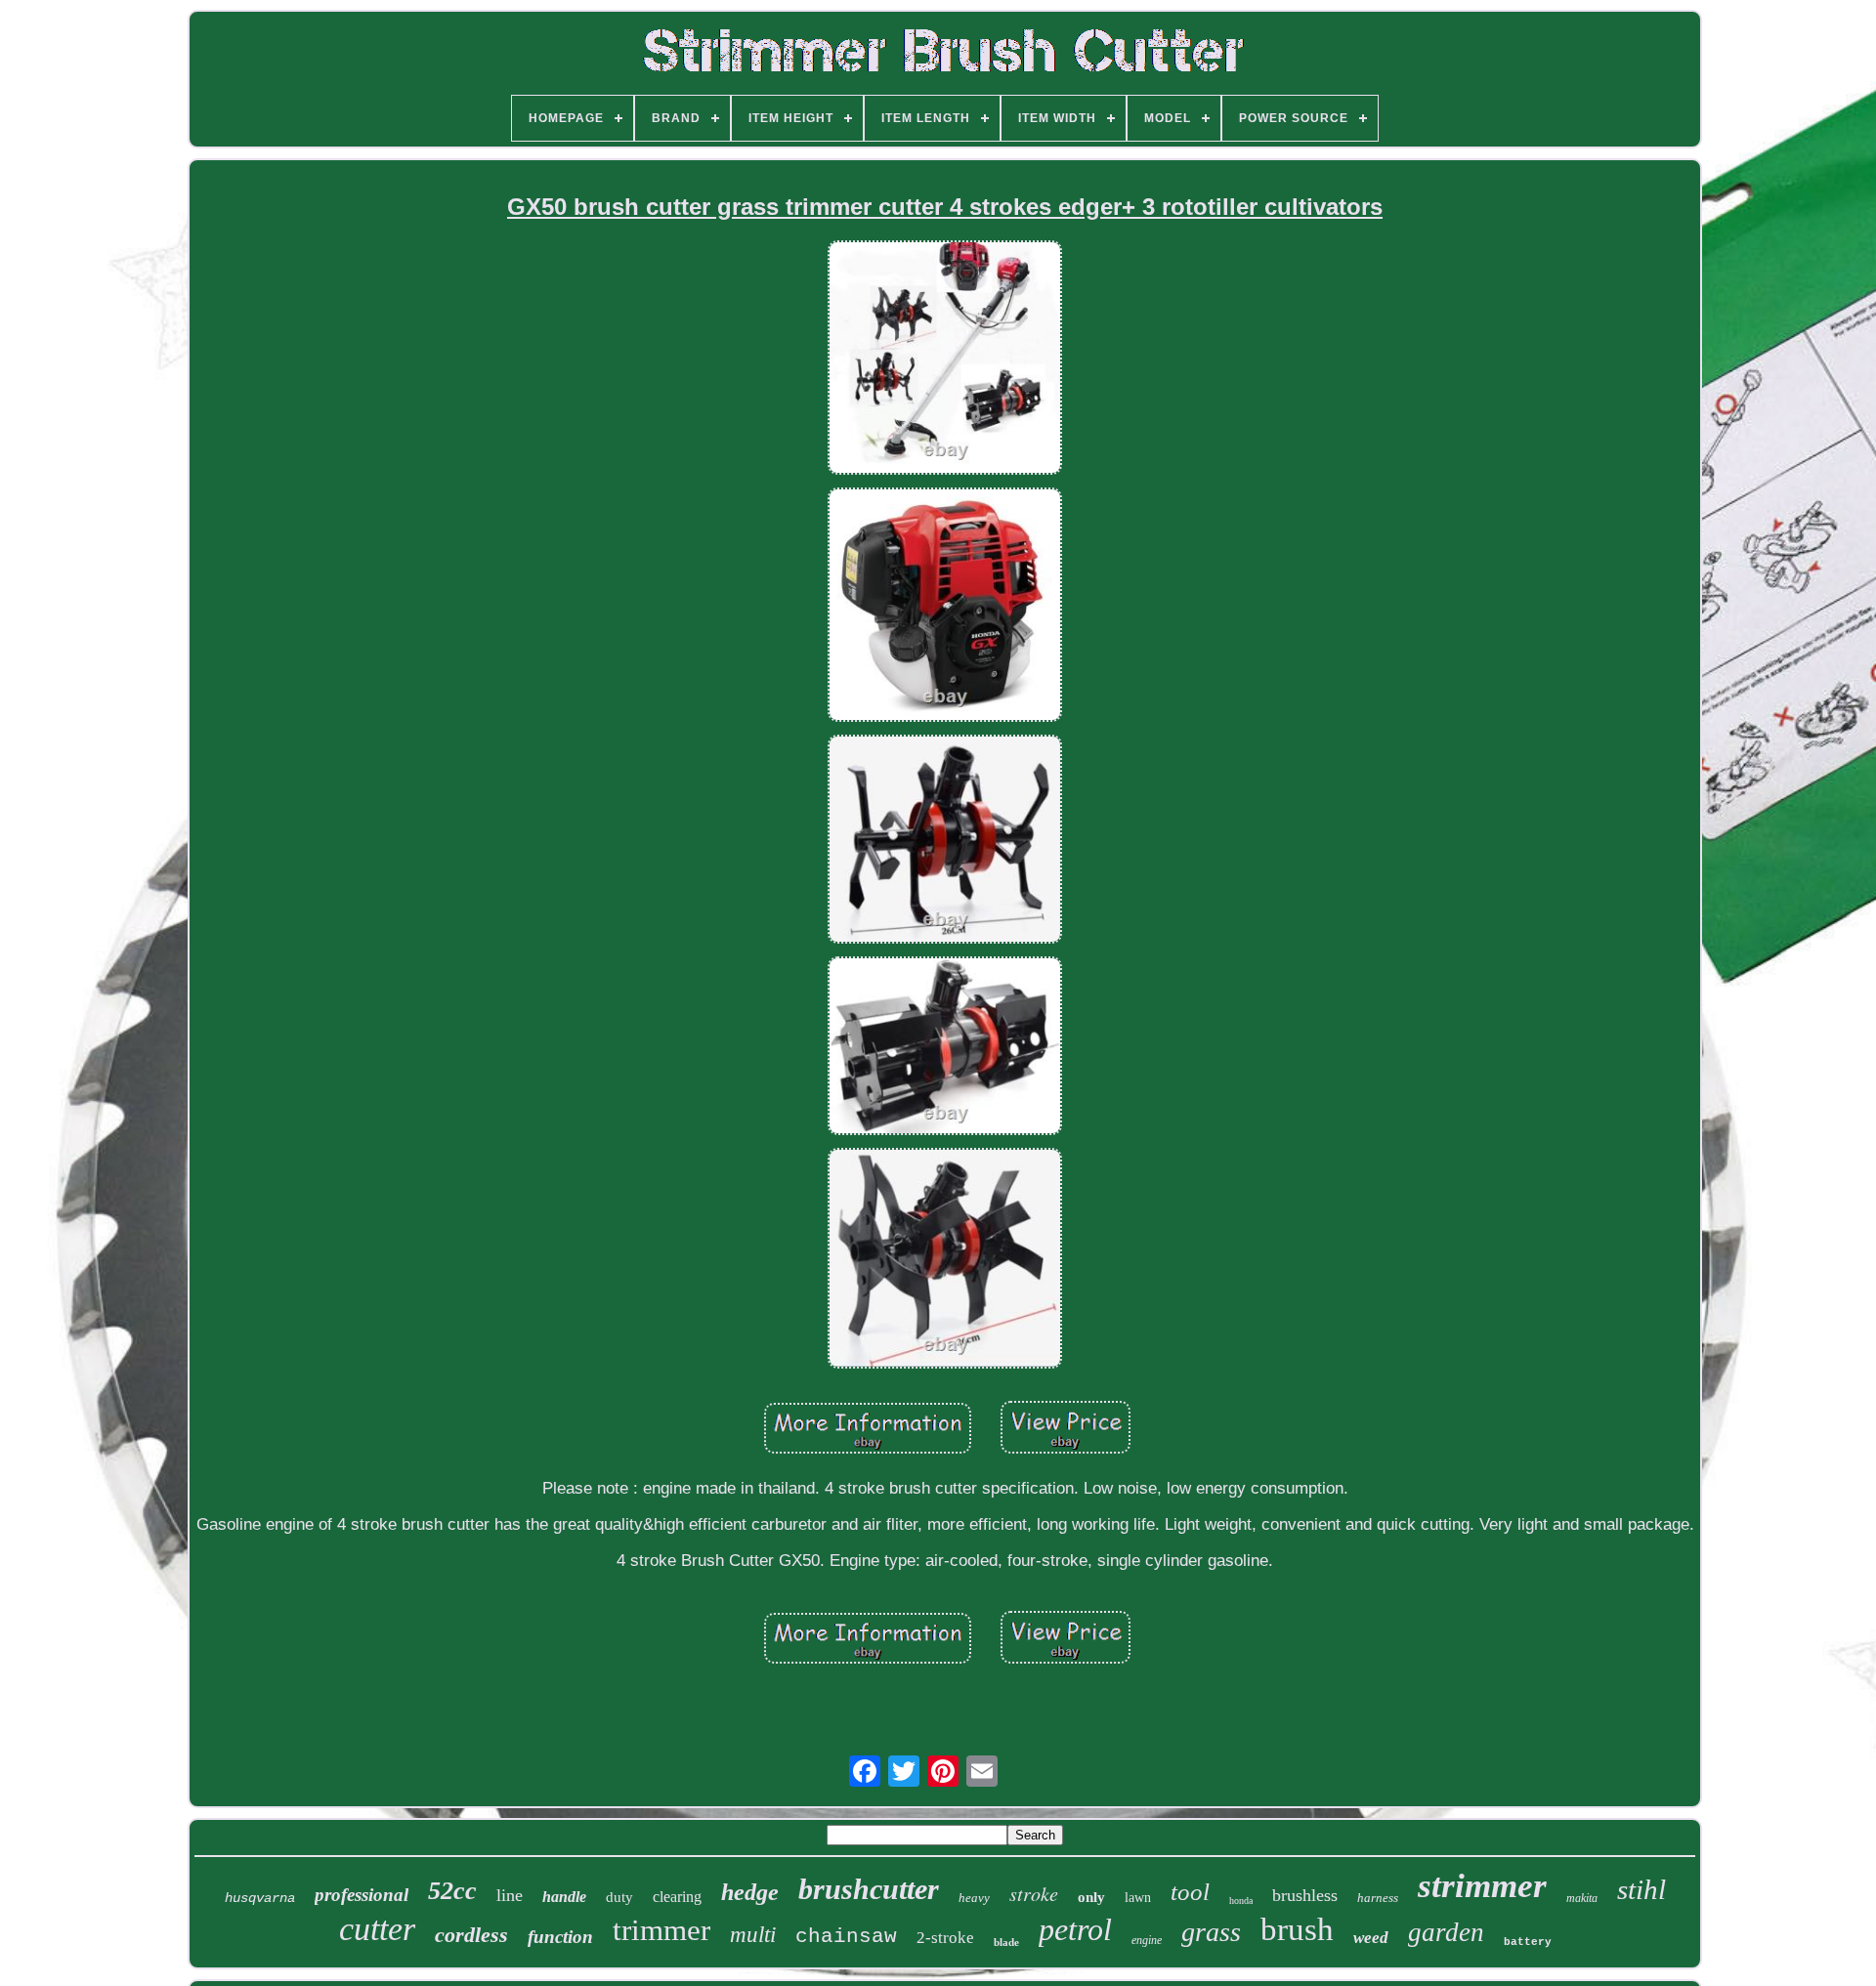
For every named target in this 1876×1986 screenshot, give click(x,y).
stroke (1034, 1893)
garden (1446, 1932)
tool (1190, 1892)
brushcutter (869, 1889)
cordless (471, 1935)
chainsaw (846, 1937)
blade (1006, 1942)
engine (1147, 1940)
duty (619, 1897)
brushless (1305, 1895)
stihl (1641, 1889)
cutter (377, 1929)
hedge (750, 1892)
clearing (677, 1897)
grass (1211, 1932)
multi (753, 1935)
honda (1241, 1901)
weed (1371, 1938)
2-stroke (945, 1938)
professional (362, 1895)
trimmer (661, 1930)
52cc (452, 1891)
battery (1528, 1942)
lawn (1138, 1898)
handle (564, 1897)
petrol (1075, 1929)
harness (1378, 1898)
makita (1582, 1898)
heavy (974, 1898)
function (560, 1937)
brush (1297, 1929)
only (1091, 1897)
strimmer (1482, 1886)
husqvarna (260, 1898)
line (510, 1895)
